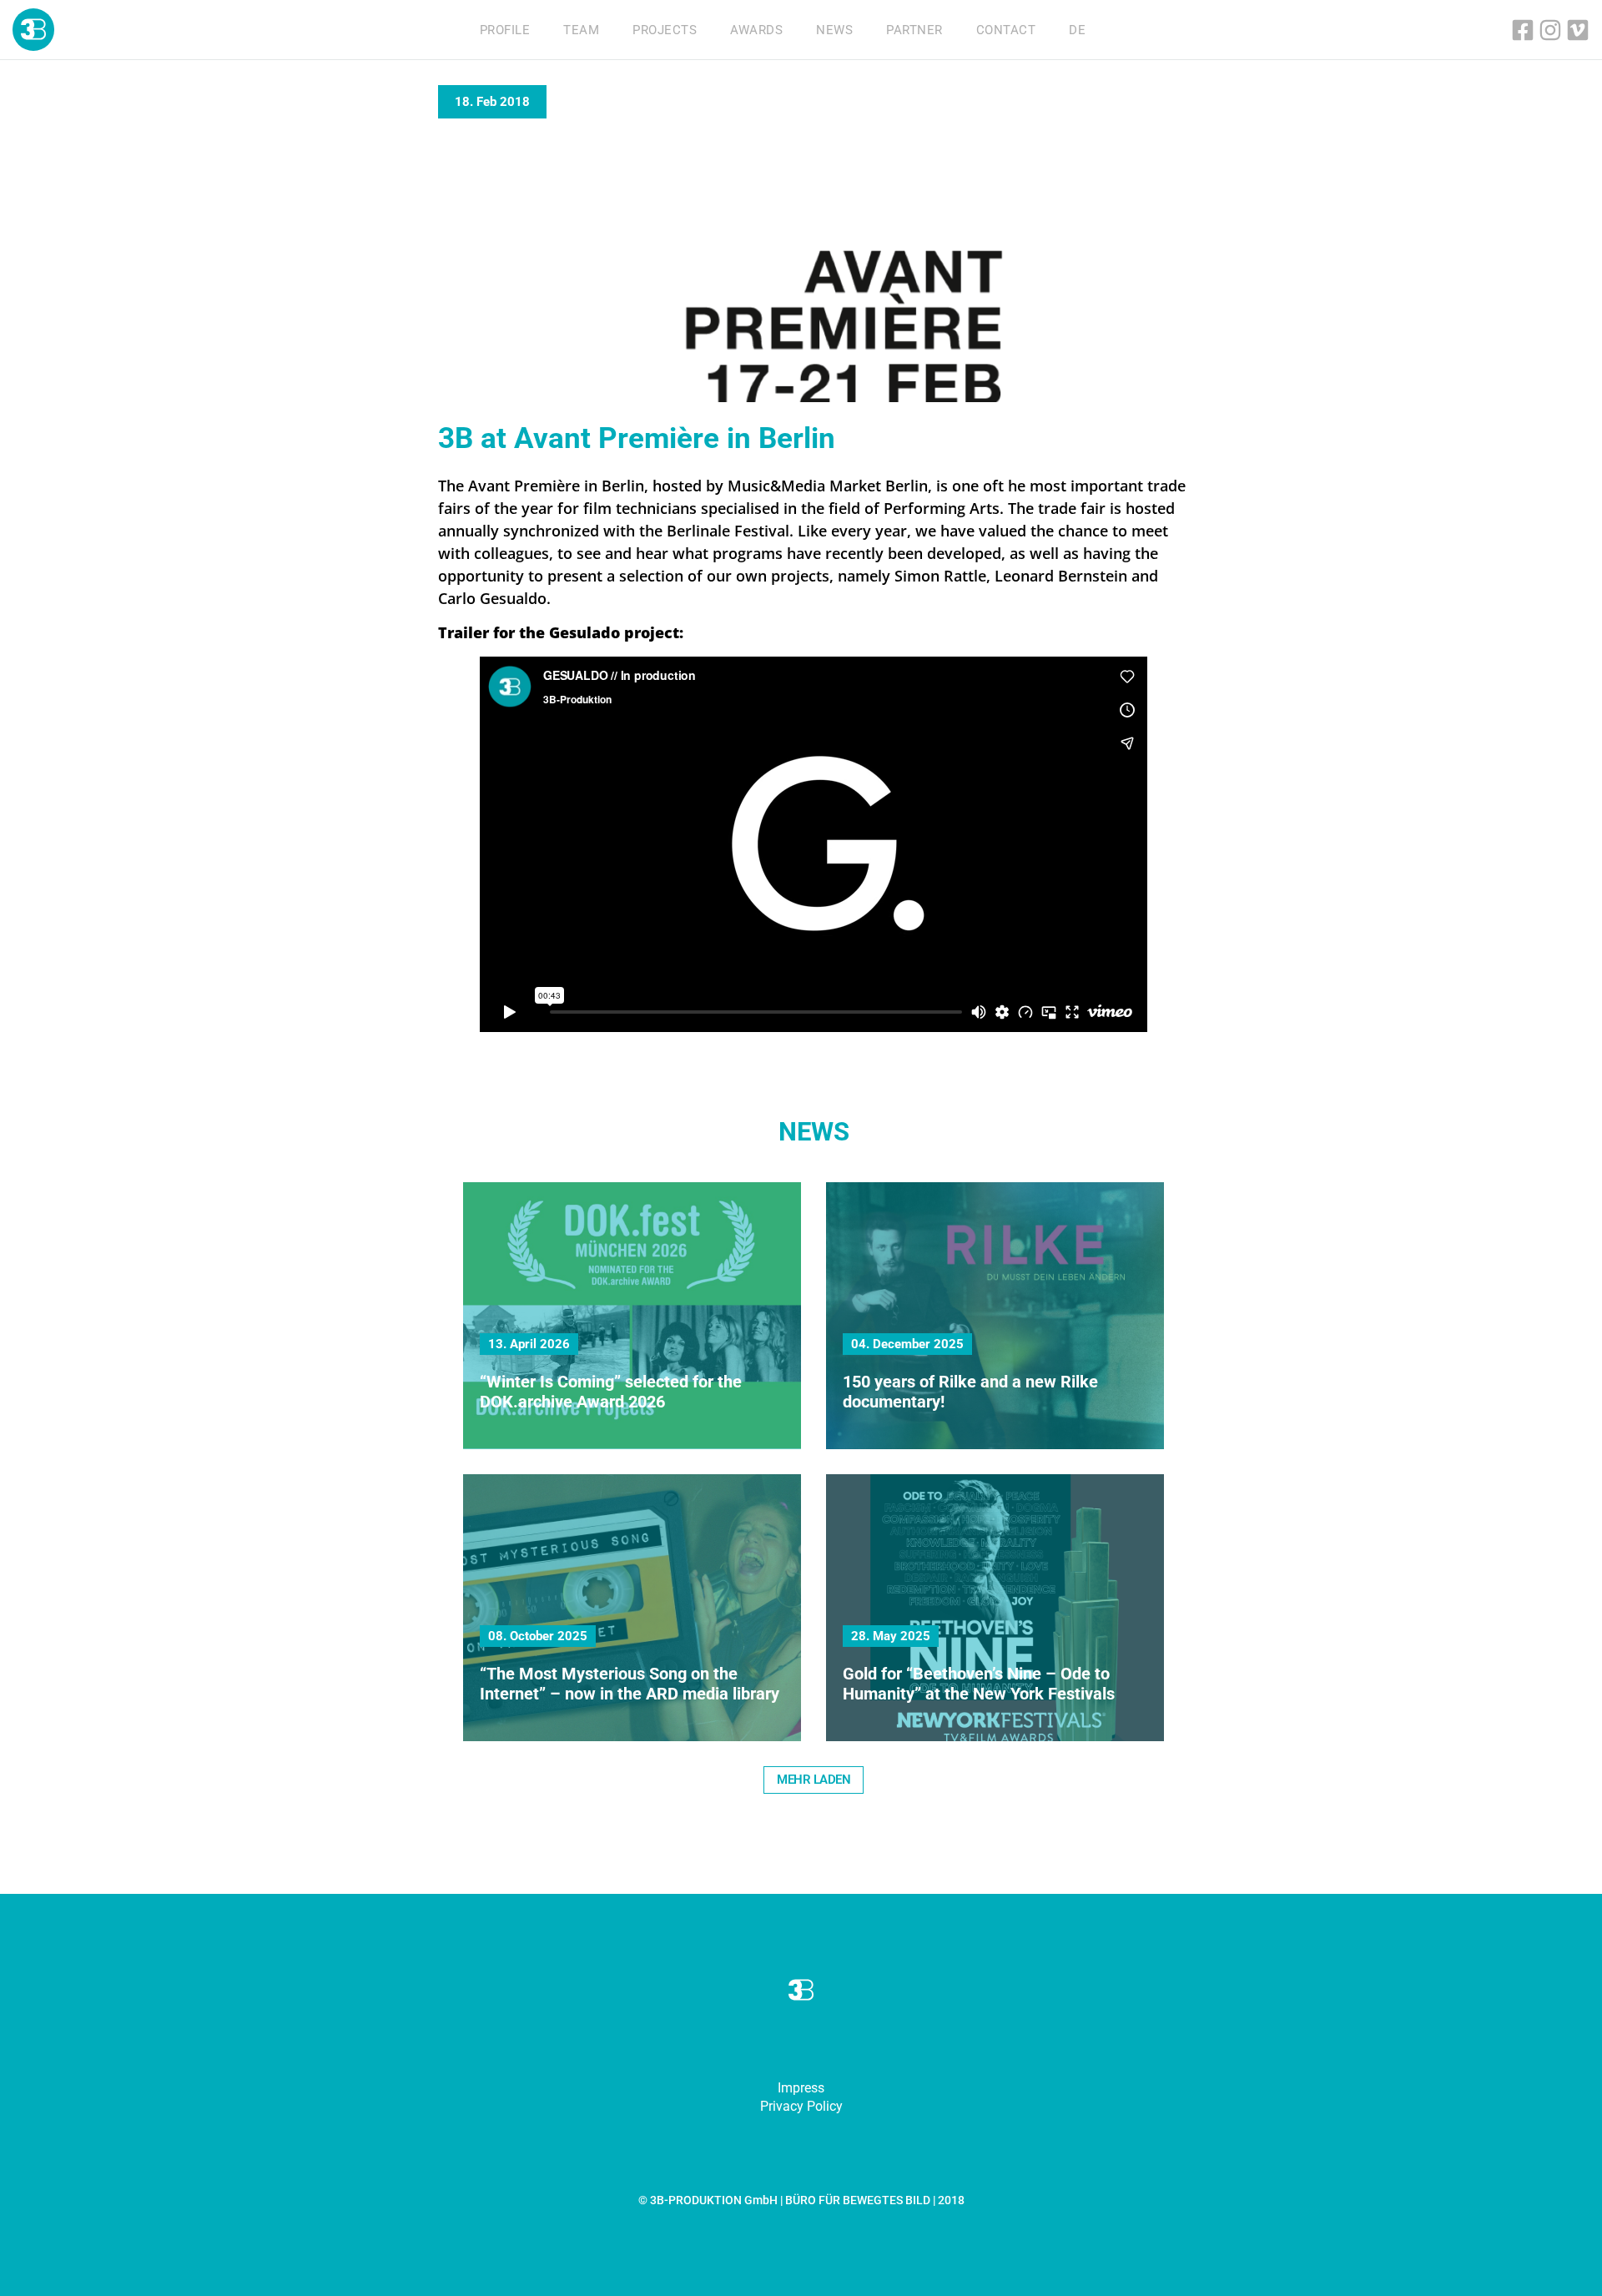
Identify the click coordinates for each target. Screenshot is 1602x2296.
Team (581, 30)
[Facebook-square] (1523, 30)
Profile (505, 30)
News (834, 30)
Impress (801, 2088)
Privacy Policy (801, 2106)
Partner (914, 30)
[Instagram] (1550, 30)
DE (1077, 30)
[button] (814, 1780)
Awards (756, 30)
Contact (1006, 30)
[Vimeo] (1578, 30)
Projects (665, 30)
